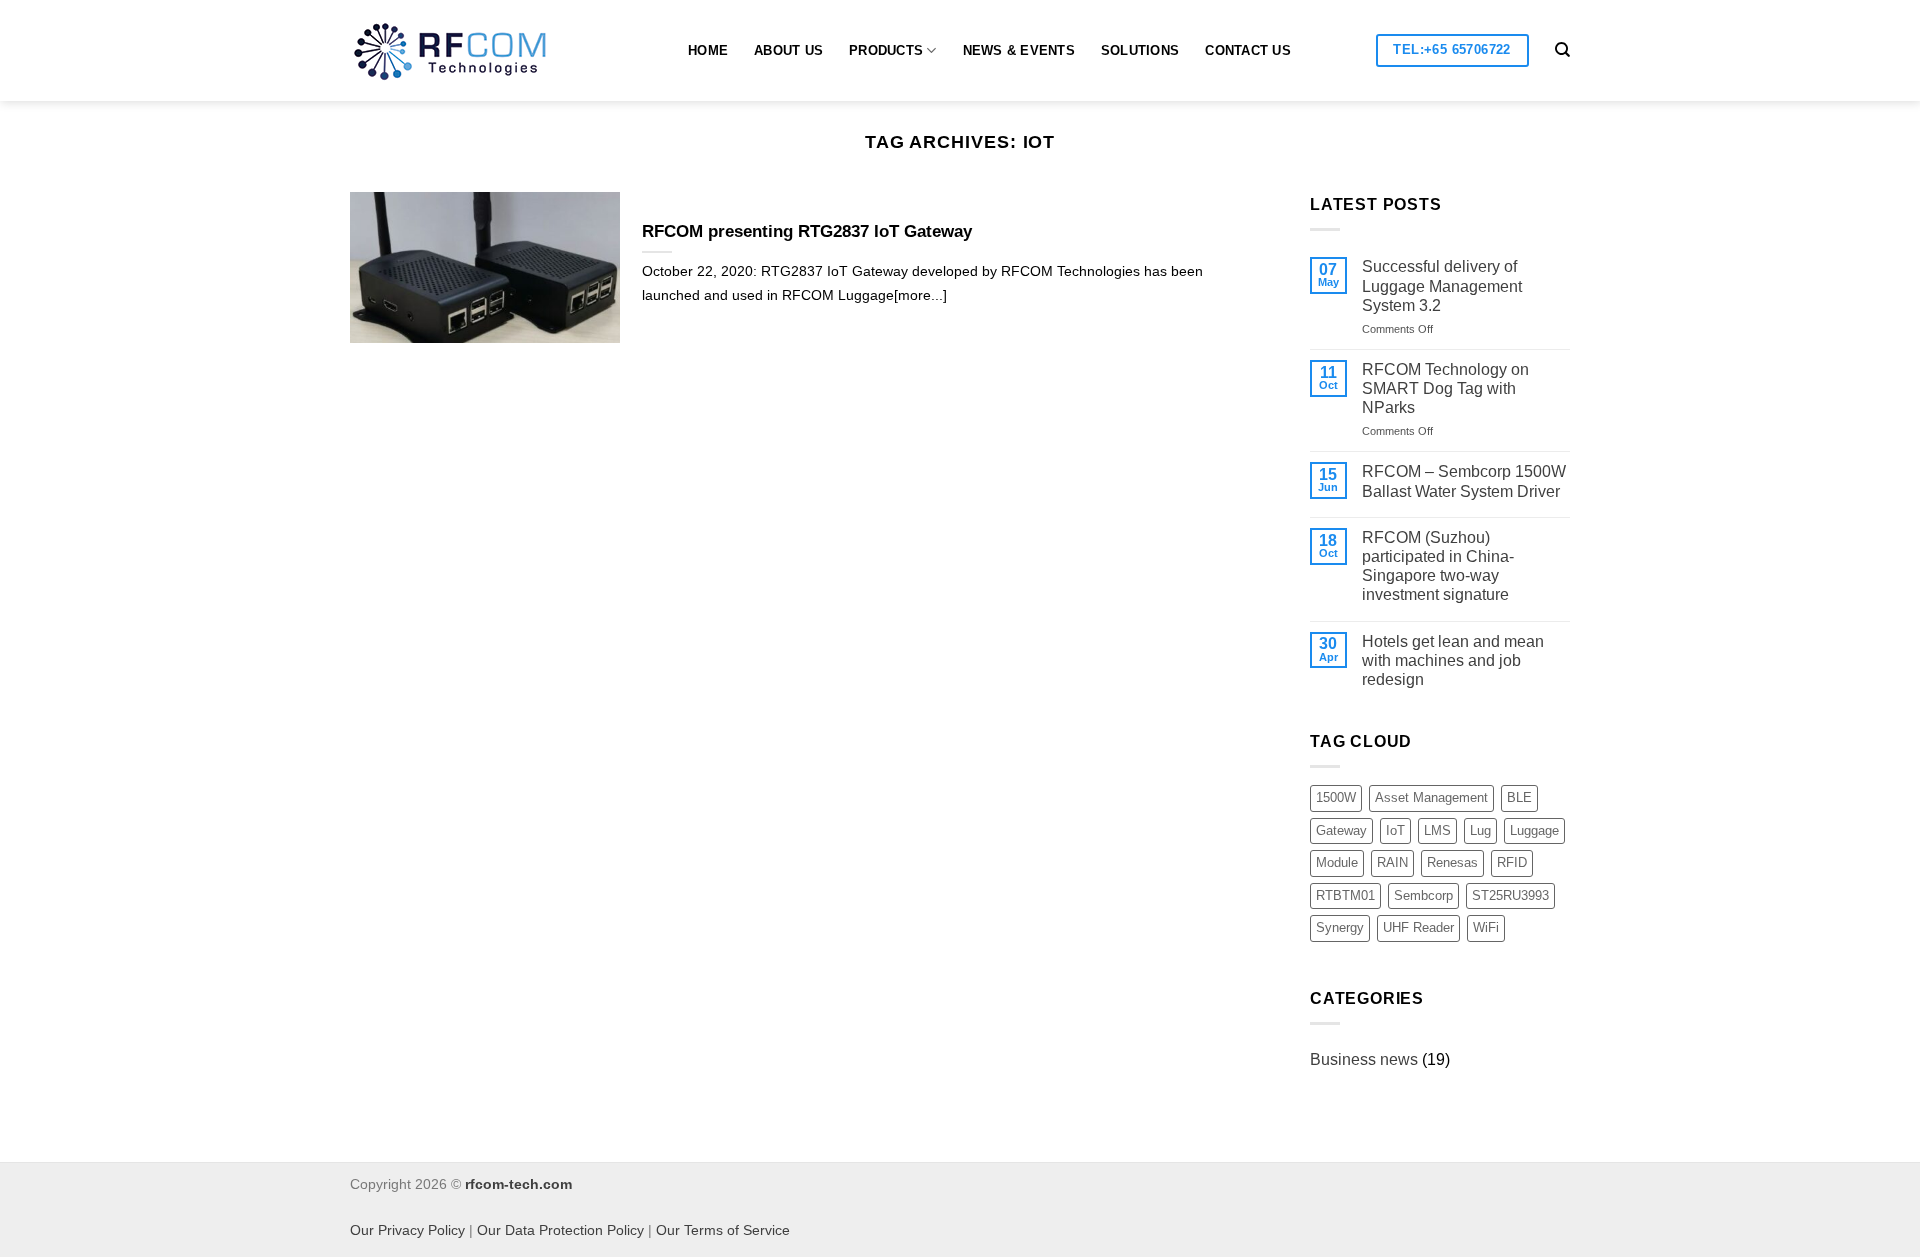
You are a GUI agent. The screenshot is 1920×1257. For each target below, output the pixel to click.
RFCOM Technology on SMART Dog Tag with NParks (1445, 388)
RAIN (1392, 862)
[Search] (1562, 50)
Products (886, 50)
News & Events (1019, 50)
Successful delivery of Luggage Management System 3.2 (1442, 285)
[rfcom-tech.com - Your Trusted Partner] (469, 51)
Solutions (1140, 50)
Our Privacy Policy (407, 1230)
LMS (1437, 830)
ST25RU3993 (1510, 895)
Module (1337, 862)
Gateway (1341, 830)
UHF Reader (1418, 927)
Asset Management (1431, 797)
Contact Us (1248, 50)
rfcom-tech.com (518, 1184)
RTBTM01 (1345, 895)
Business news (1364, 1059)
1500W (1336, 797)
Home (708, 50)
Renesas (1452, 862)
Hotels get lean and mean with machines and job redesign (1453, 660)
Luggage (1534, 830)
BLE (1519, 797)
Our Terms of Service (723, 1230)
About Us (788, 50)
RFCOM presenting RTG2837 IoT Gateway (807, 231)
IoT (1395, 830)
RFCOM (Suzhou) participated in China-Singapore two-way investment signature (1438, 566)
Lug (1480, 830)
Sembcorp (1423, 895)
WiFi (1486, 927)
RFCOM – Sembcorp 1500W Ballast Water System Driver (1464, 481)
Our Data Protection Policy (560, 1230)
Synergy (1340, 927)
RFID (1512, 862)
